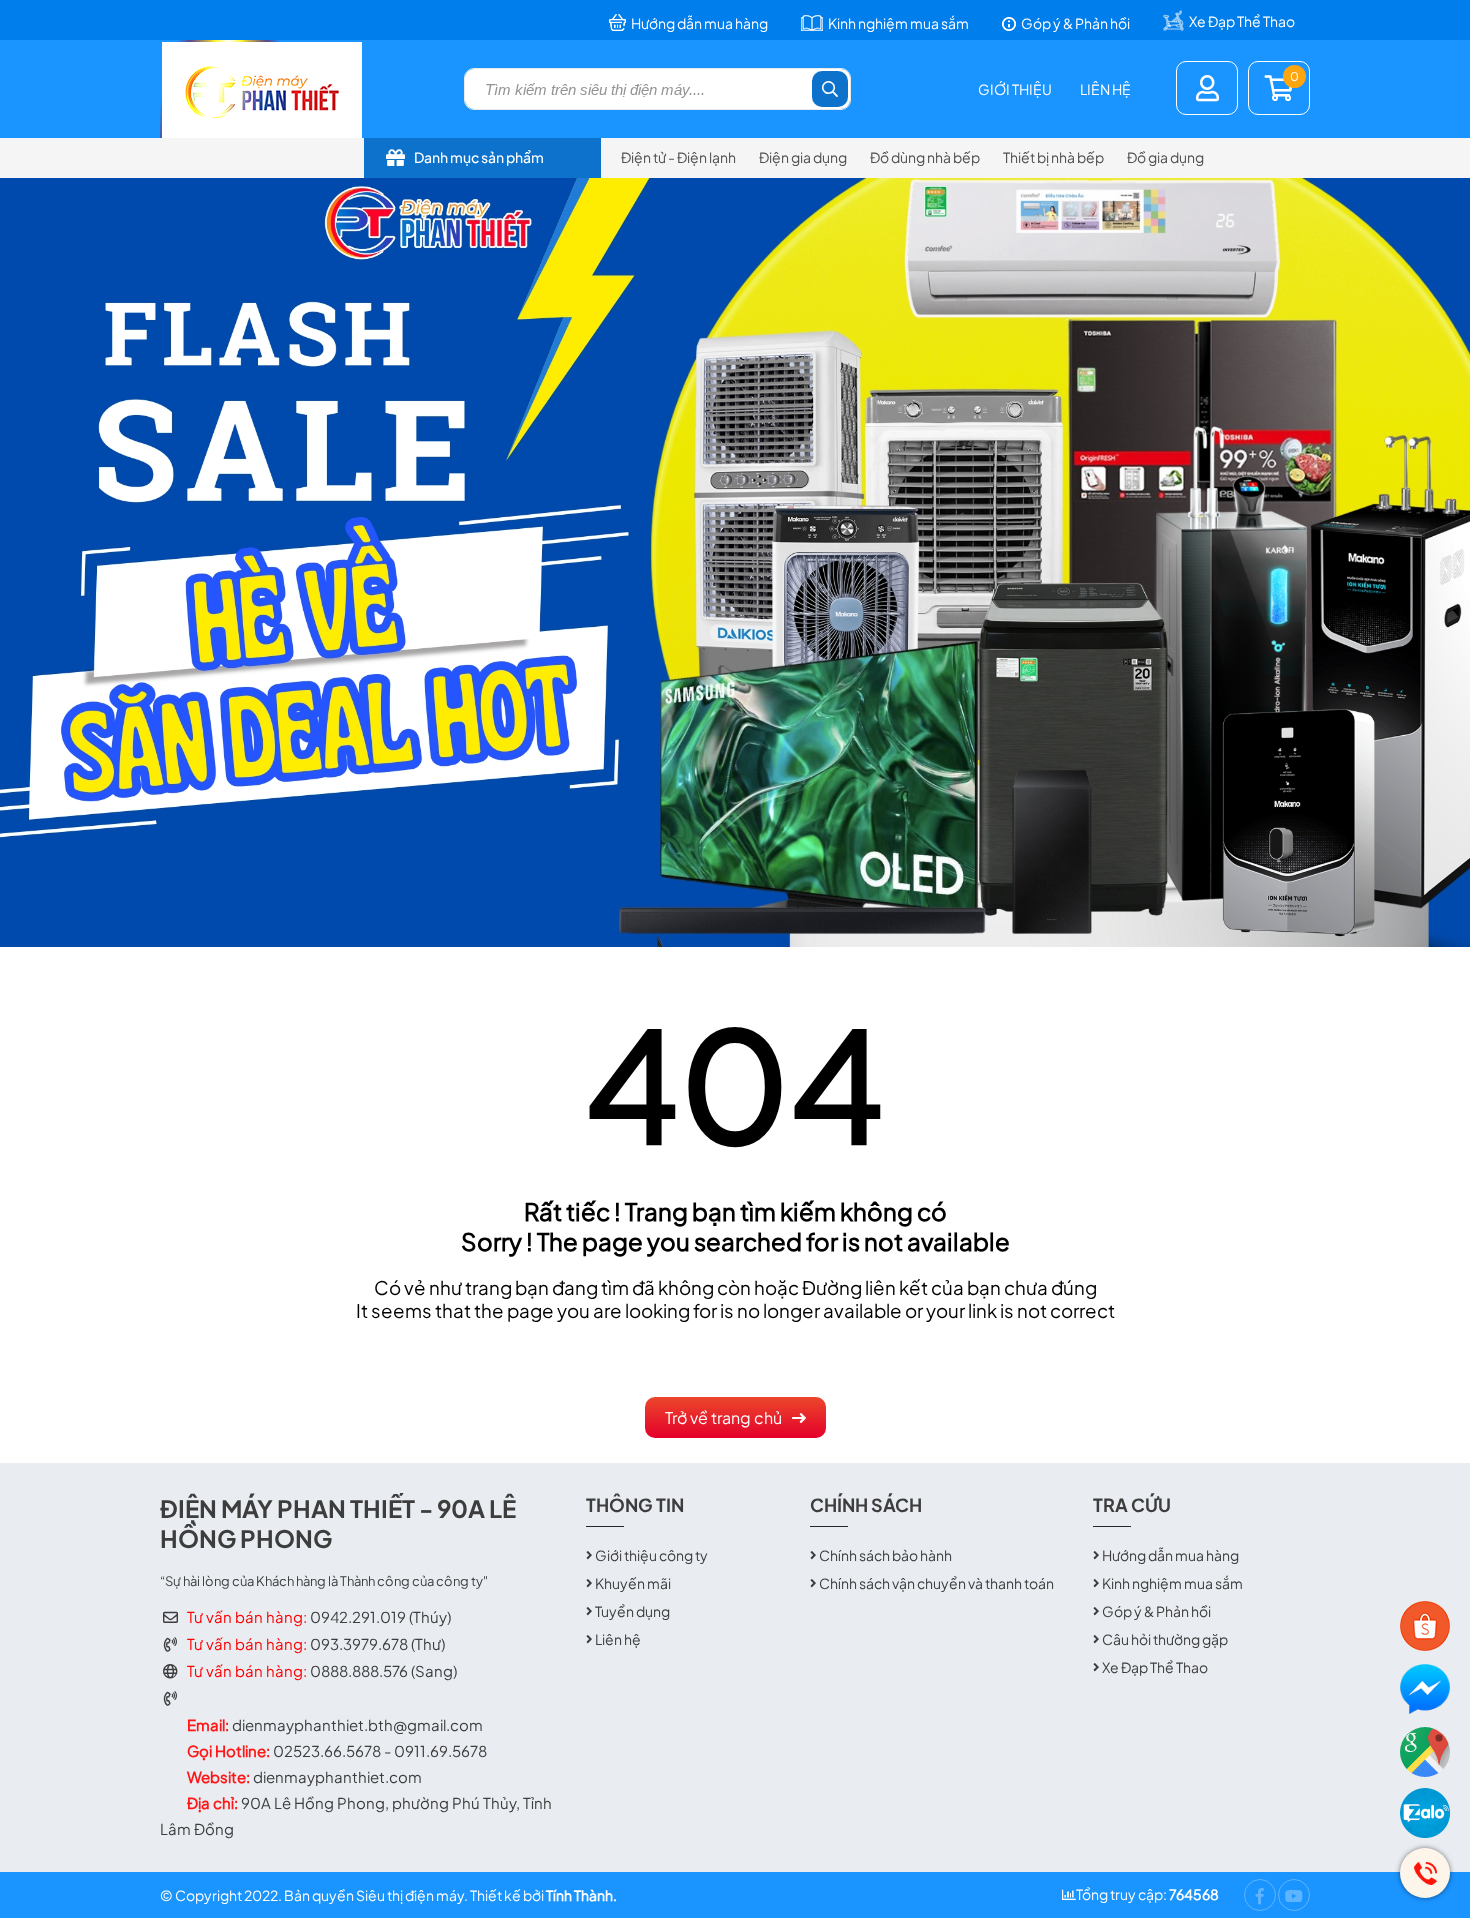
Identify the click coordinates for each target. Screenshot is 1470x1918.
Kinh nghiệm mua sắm (1172, 1583)
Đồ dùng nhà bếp (925, 157)
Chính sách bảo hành (885, 1555)
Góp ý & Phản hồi (1156, 1611)
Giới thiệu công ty (651, 1555)
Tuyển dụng (632, 1611)
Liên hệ (1105, 89)
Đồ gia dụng (1165, 157)
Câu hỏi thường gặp (1165, 1639)
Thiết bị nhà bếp (1053, 157)
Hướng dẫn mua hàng (1170, 1555)
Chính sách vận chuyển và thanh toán (936, 1583)
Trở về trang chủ (723, 1417)
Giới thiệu (1015, 89)
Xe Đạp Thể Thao (1155, 1667)
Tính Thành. (581, 1895)
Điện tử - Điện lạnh (678, 157)
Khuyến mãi (633, 1583)
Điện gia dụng (803, 157)
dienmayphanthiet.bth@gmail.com (357, 1724)
